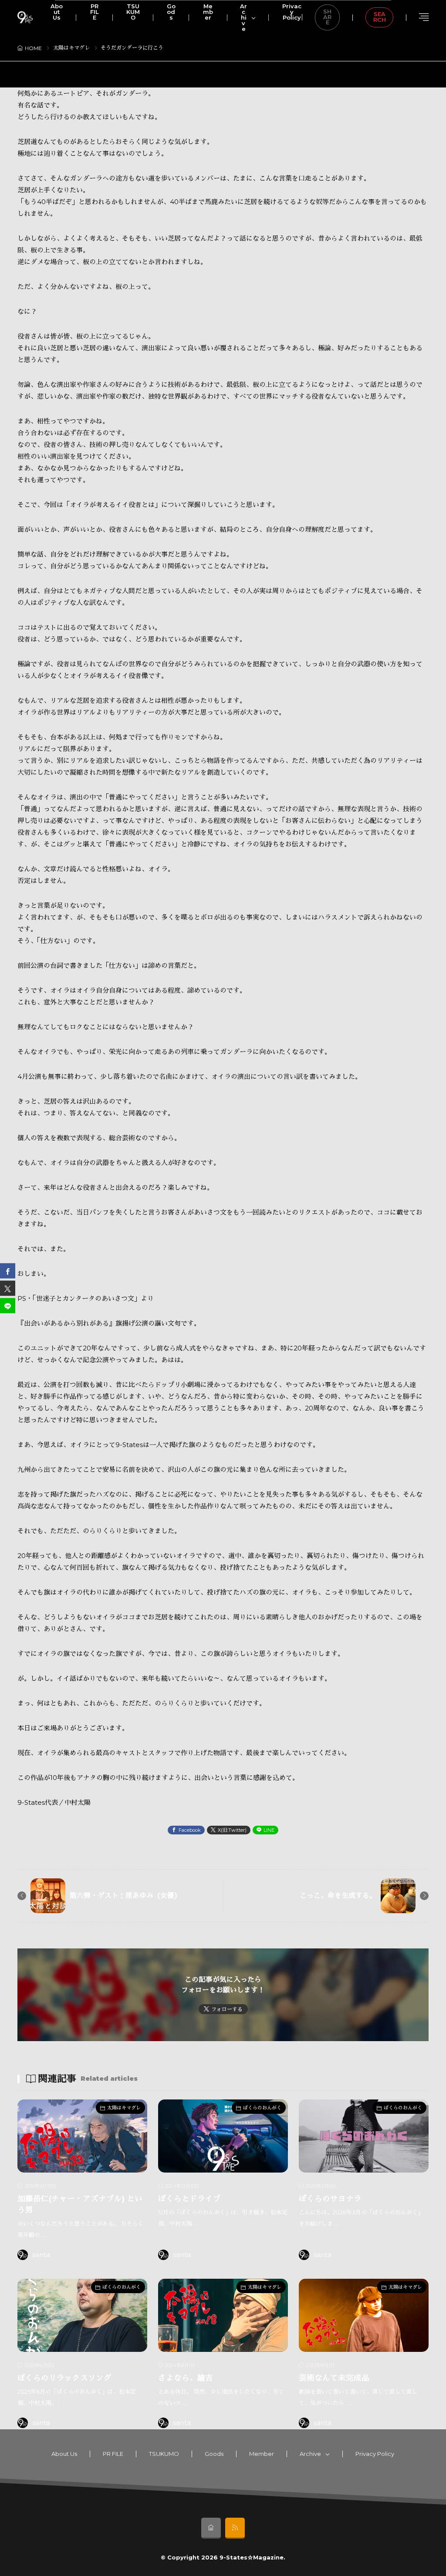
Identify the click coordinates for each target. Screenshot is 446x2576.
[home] (211, 2528)
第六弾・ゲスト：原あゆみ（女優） (125, 1896)
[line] (8, 1305)
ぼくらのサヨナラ (330, 2198)
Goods (214, 2454)
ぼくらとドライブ (189, 2198)
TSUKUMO (164, 2454)
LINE (269, 1830)
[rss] (235, 2528)
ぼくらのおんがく (262, 2108)
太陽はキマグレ (71, 48)
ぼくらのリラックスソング (64, 2378)
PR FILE (113, 2454)
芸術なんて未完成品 (334, 2378)
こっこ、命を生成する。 (338, 1896)
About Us (64, 2454)
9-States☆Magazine (252, 2557)
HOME (33, 48)
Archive (310, 2454)
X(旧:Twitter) (232, 1830)
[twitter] (8, 1288)
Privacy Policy (375, 2454)
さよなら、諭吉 (186, 2378)
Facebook (190, 1830)
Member (262, 2454)
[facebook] (8, 1271)
